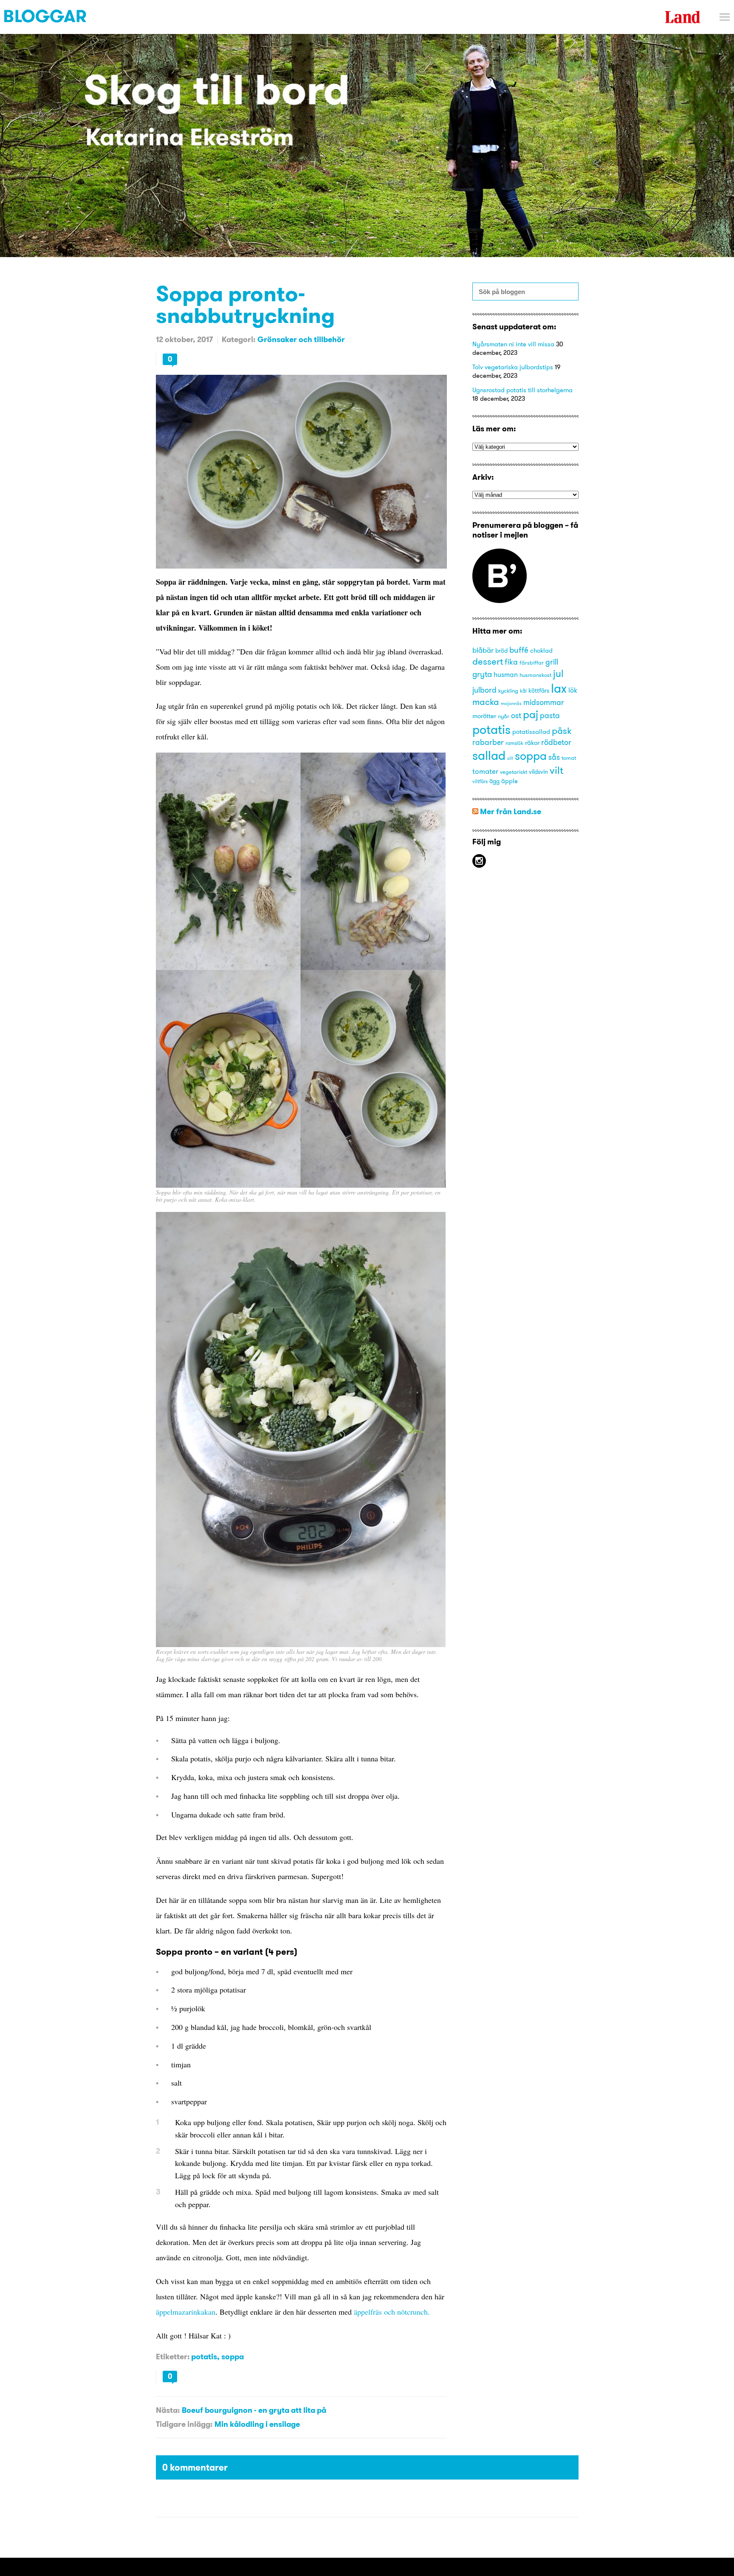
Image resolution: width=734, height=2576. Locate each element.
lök (573, 690)
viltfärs (480, 781)
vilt (556, 770)
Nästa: (168, 2410)
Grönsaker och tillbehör (301, 339)
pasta (550, 715)
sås (554, 757)
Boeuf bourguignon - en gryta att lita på (254, 2410)
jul (558, 673)
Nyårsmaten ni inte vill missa (513, 344)
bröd (501, 651)
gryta (482, 674)
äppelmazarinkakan (186, 2312)
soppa (233, 2357)
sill (510, 758)
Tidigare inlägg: (184, 2424)
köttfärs (539, 691)
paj (531, 714)
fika (511, 662)
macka (486, 702)
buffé (519, 650)
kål (523, 691)
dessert (488, 661)
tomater (485, 771)
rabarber (488, 742)
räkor (532, 743)
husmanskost (535, 675)
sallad (489, 755)
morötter (484, 716)
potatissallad (531, 732)
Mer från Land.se (511, 811)
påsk (562, 731)
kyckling (508, 691)
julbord (484, 690)
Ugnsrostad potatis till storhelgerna (522, 390)
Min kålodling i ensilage (257, 2424)
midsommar (544, 702)
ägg (494, 781)
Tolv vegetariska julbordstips (513, 367)
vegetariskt (514, 772)
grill (552, 662)
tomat (569, 758)
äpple (510, 781)
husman (506, 674)
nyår (504, 716)
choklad (541, 651)
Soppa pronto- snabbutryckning (245, 304)
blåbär (483, 650)
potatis (204, 2357)
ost (516, 716)
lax (559, 688)
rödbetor (556, 742)
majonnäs (511, 703)
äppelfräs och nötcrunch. (392, 2312)
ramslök (514, 743)
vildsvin (538, 772)
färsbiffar (532, 662)
